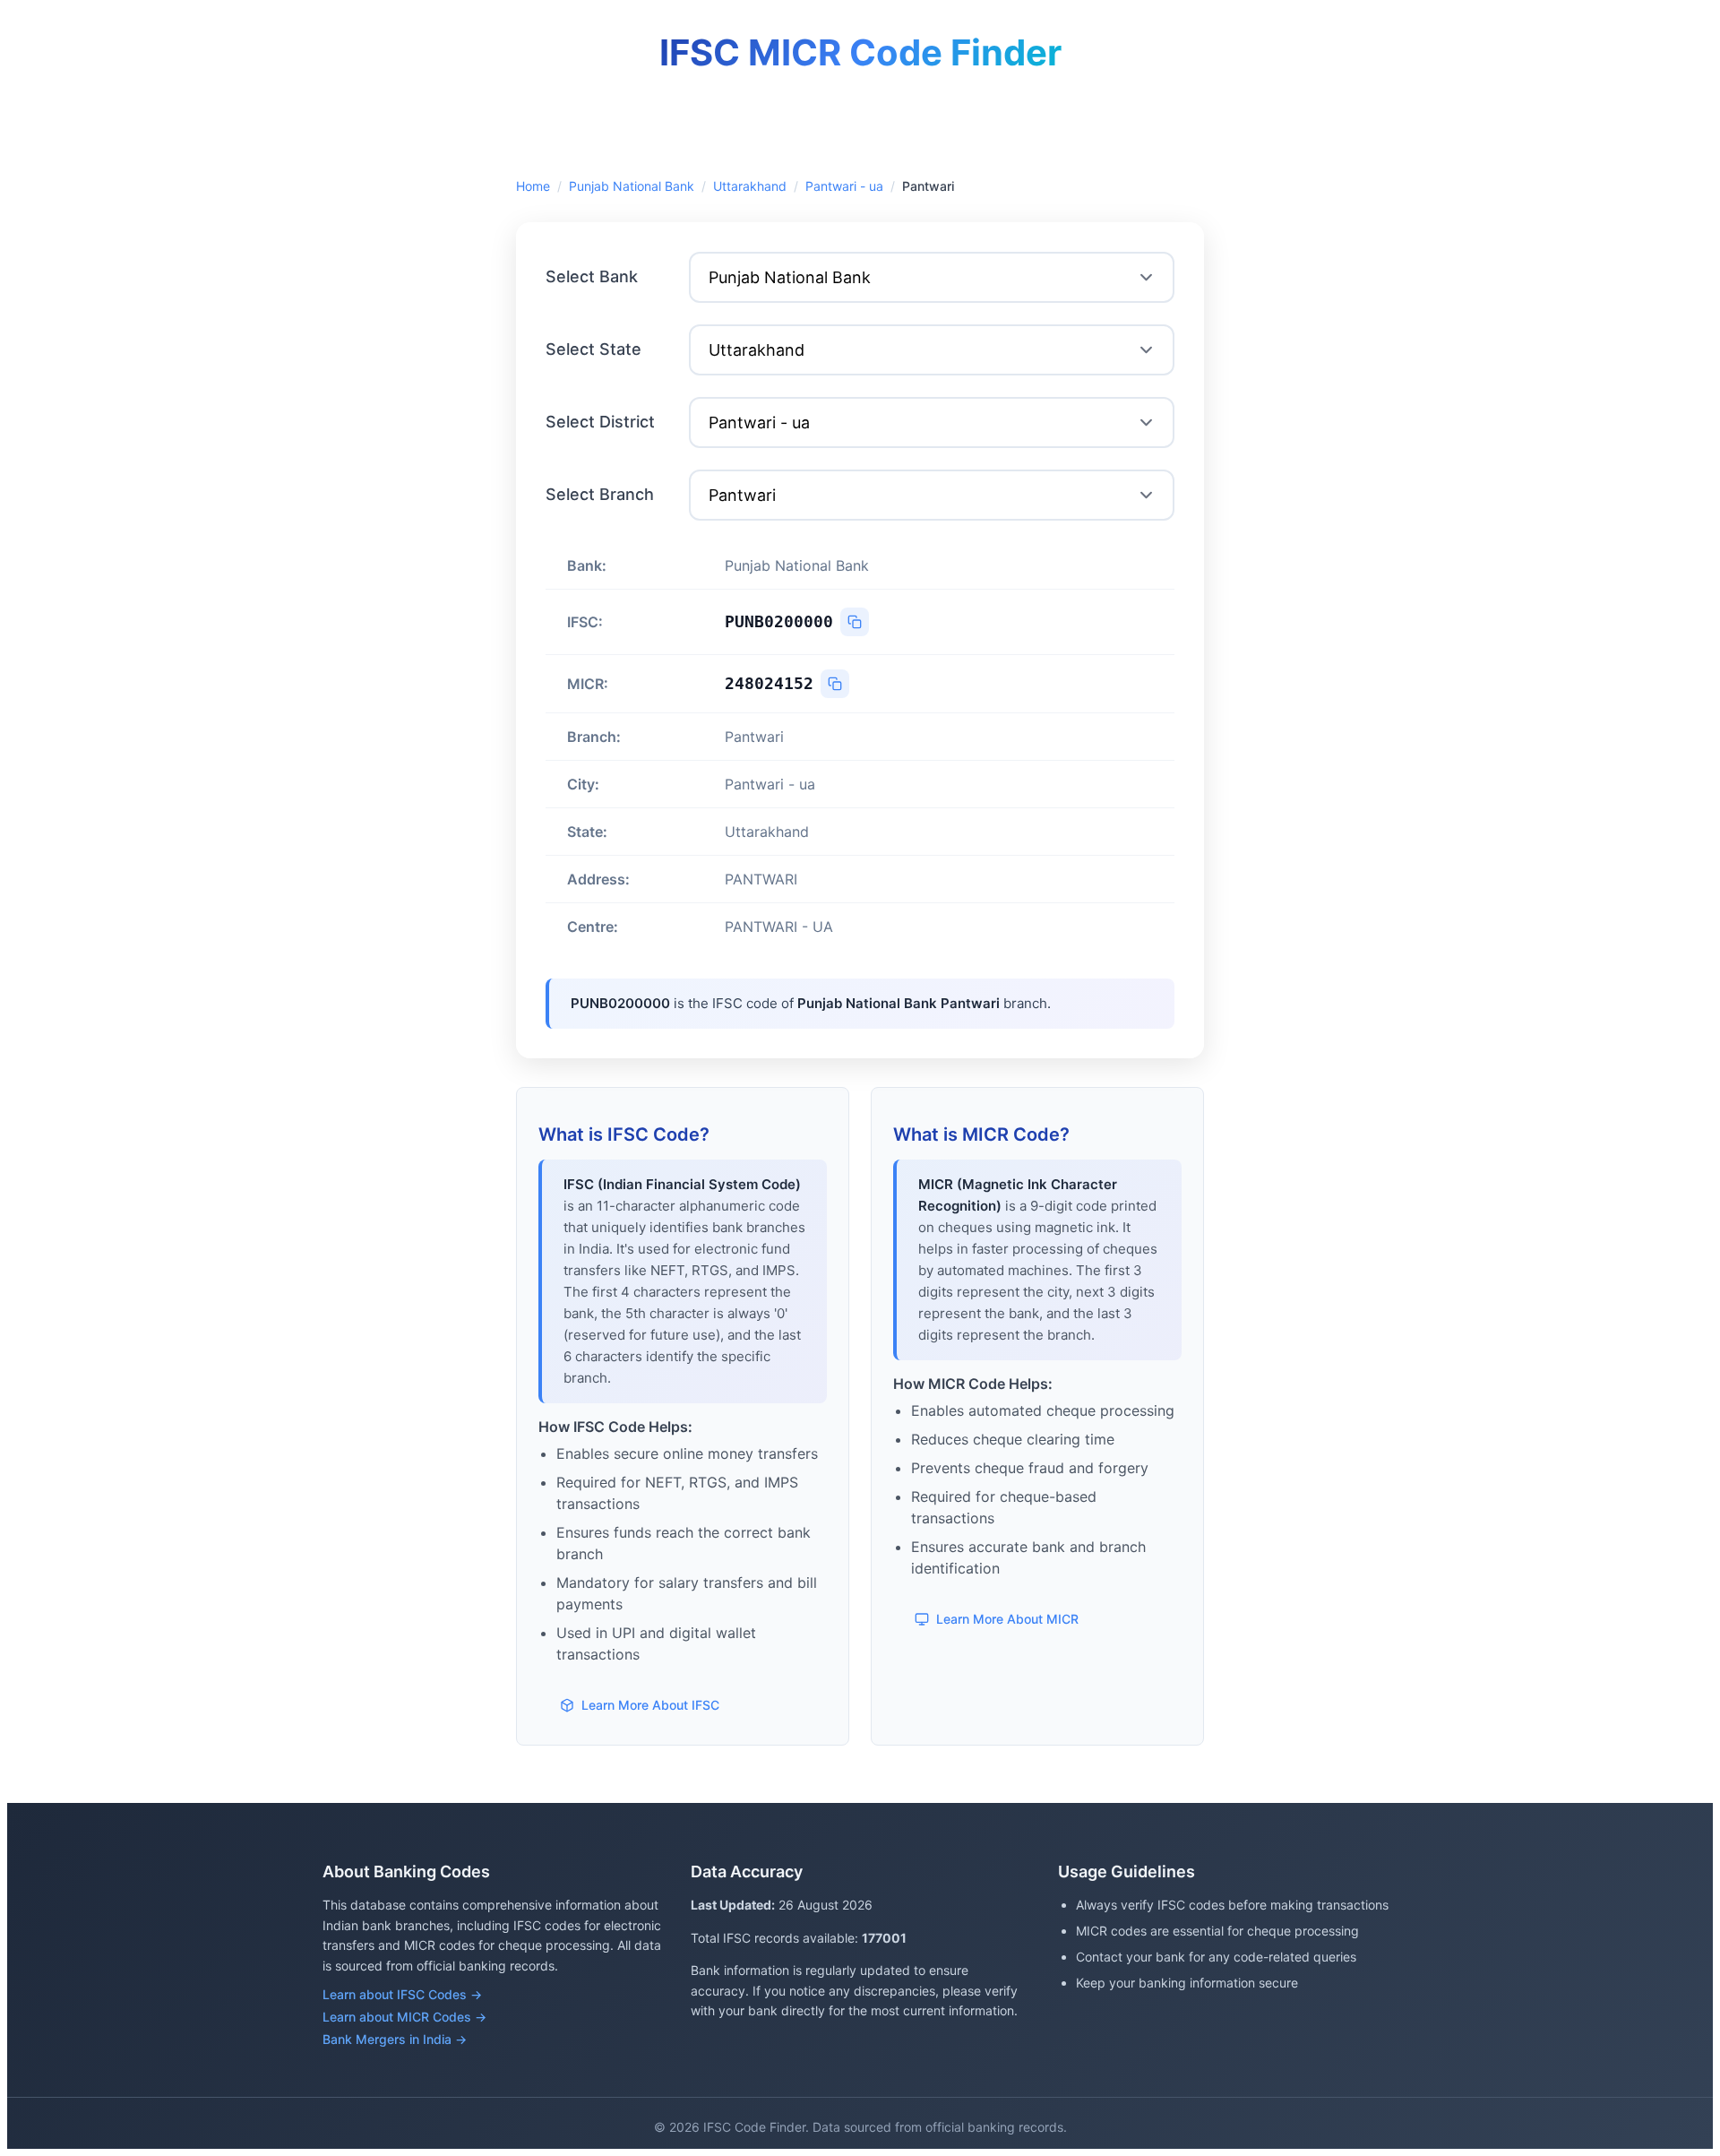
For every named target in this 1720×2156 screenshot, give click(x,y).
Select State (593, 349)
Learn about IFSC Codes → (402, 1994)
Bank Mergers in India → (395, 2039)
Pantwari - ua (844, 186)
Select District (600, 422)
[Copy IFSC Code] (855, 622)
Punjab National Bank (632, 186)
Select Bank (592, 276)
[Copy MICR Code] (835, 684)
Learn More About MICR (1007, 1619)
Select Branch (600, 494)
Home (533, 186)
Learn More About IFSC (650, 1705)
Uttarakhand (750, 186)
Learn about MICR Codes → (404, 2017)
